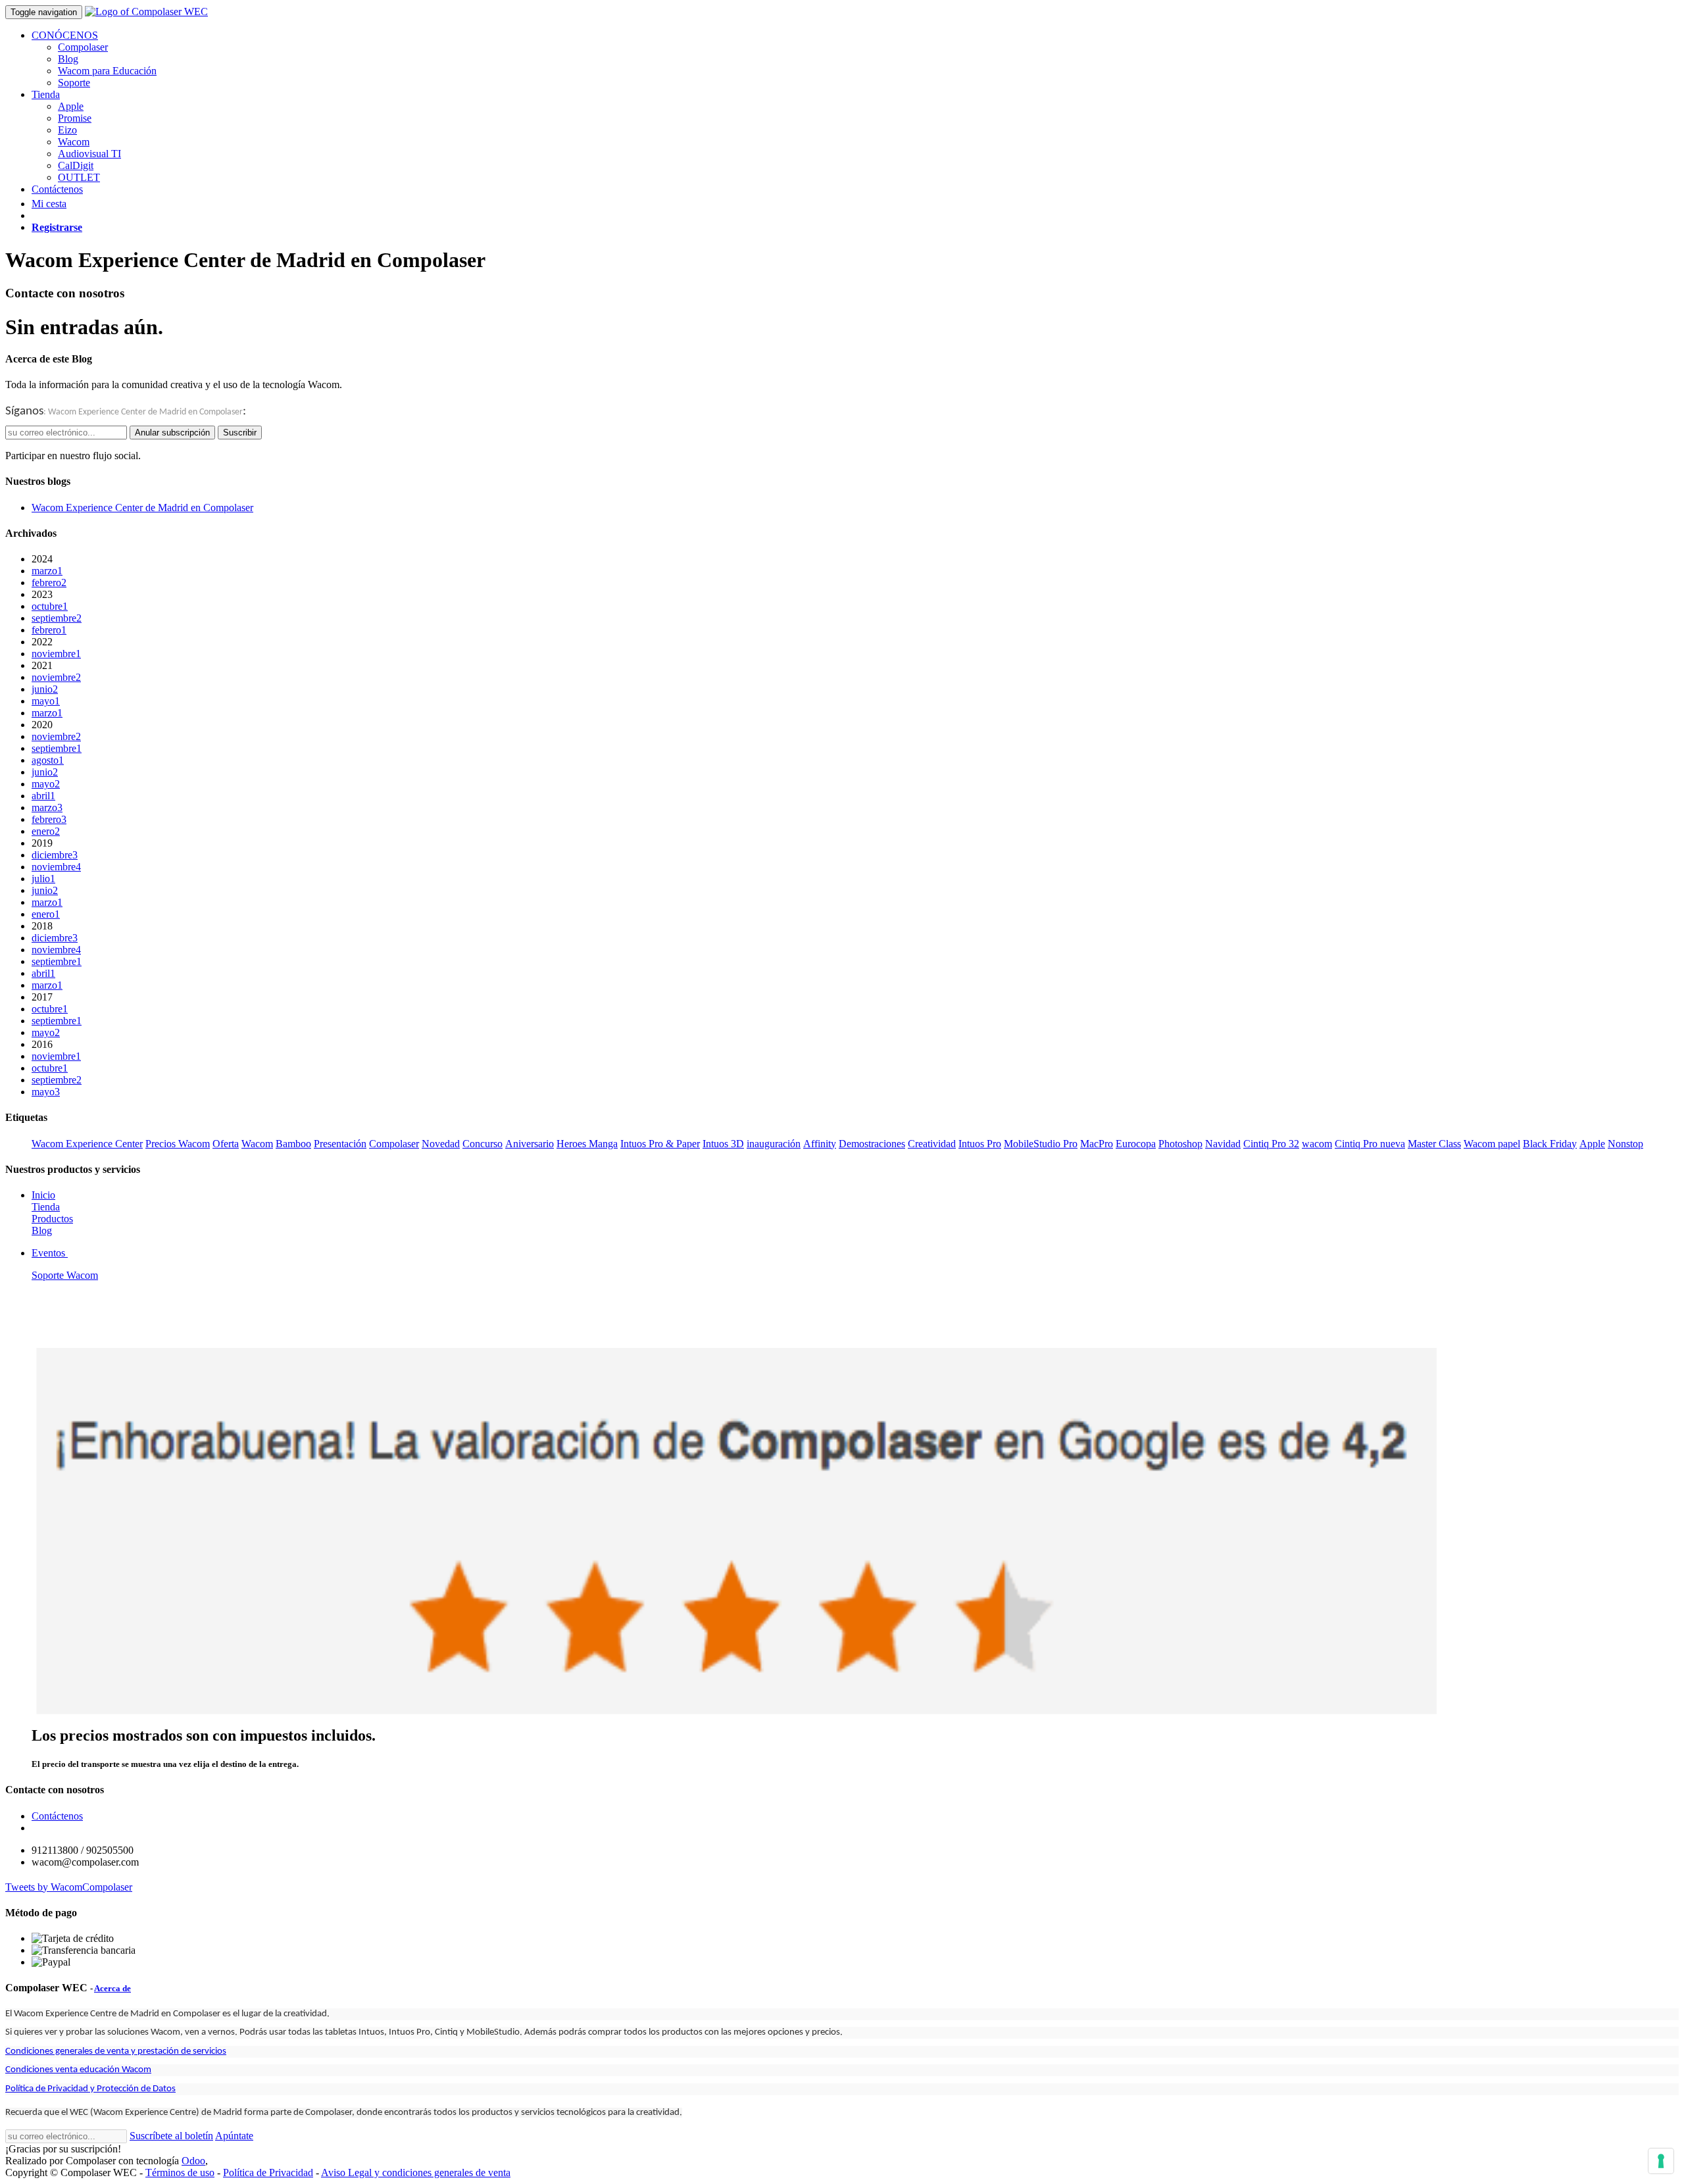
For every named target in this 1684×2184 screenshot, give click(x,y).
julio (43, 879)
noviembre (56, 654)
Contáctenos (57, 1816)
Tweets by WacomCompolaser (69, 1887)
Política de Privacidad (268, 2172)
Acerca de (112, 1988)
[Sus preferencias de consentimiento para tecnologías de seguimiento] (1661, 2161)
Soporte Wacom (65, 1275)
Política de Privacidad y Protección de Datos (90, 2089)
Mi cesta (49, 204)
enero (46, 831)
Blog (42, 1230)
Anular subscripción (172, 433)
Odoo (193, 2161)
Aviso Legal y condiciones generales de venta (416, 2172)
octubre (50, 606)
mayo (46, 701)
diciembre (55, 855)
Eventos (50, 1253)
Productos (52, 1219)
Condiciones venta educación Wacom (78, 2070)
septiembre (57, 618)
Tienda (46, 1207)
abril (43, 796)
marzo (47, 571)
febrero (49, 583)
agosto (48, 760)
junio (45, 689)
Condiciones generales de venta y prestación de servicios (116, 2051)
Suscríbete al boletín (171, 2136)
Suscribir (240, 433)
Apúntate (234, 2136)
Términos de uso (180, 2172)
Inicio (43, 1195)
